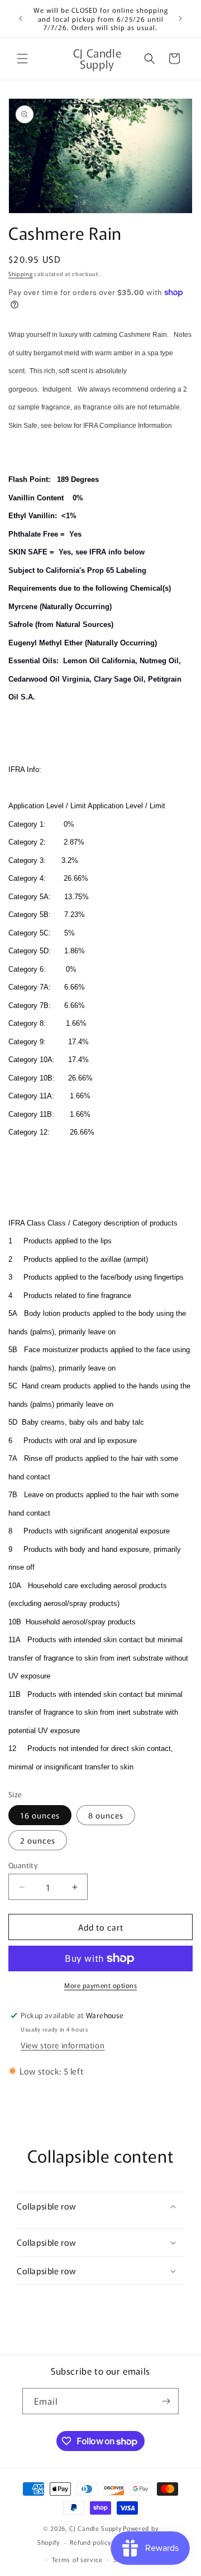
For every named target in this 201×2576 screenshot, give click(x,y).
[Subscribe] (166, 2401)
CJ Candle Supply (95, 2528)
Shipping (21, 274)
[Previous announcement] (21, 18)
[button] (22, 59)
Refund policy (90, 2542)
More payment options (100, 1985)
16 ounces (40, 1815)
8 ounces (106, 1815)
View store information (63, 2045)
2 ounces (38, 1840)
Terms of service (77, 2559)
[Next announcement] (180, 18)
